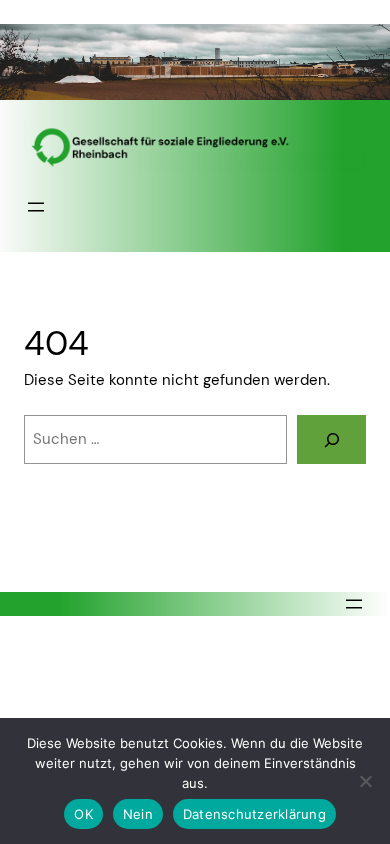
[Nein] (365, 781)
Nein (138, 814)
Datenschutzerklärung (254, 814)
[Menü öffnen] (36, 207)
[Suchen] (331, 439)
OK (83, 814)
